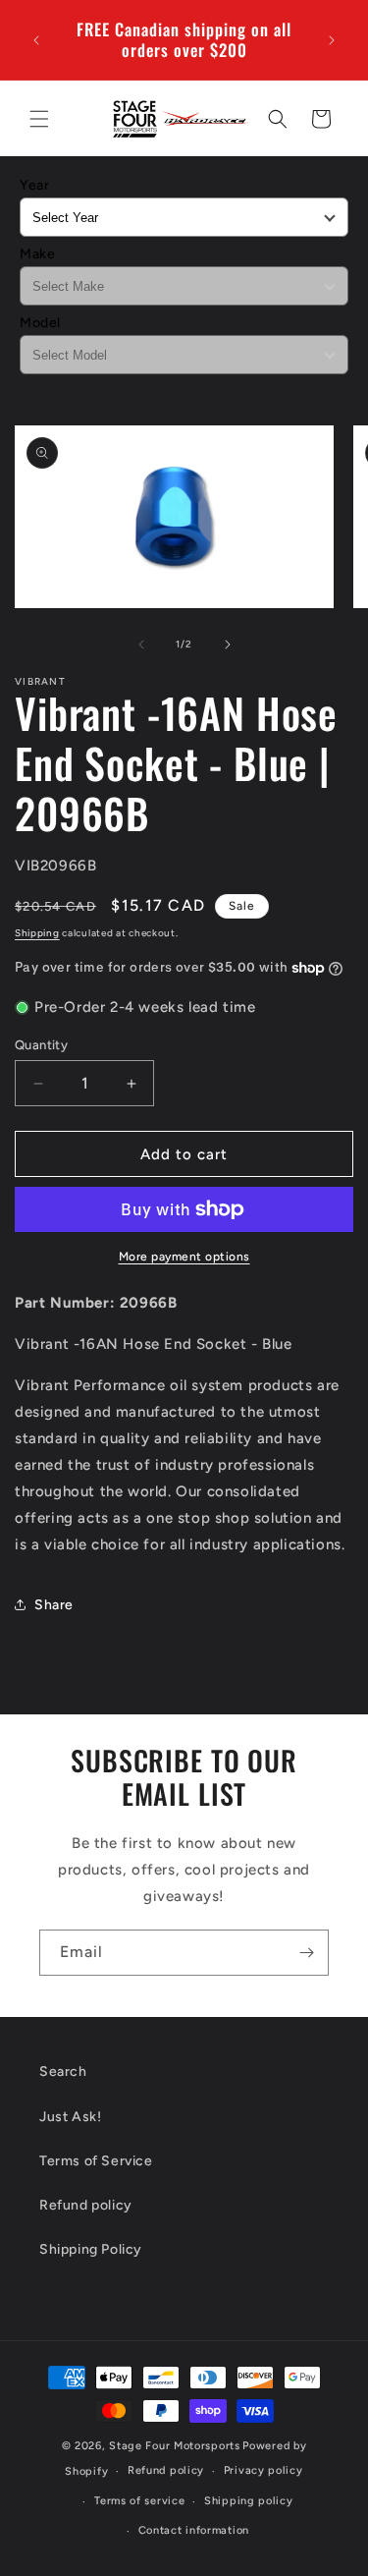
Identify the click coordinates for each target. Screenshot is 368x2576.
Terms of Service (96, 2161)
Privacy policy (263, 2470)
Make (37, 254)
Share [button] (54, 1605)
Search (63, 2072)
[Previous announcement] (36, 40)
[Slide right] (228, 644)
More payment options (184, 1257)
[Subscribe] (306, 1953)
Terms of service (139, 2501)
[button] (39, 119)
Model (40, 323)
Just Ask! (70, 2117)
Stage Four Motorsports (174, 2446)
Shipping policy (249, 2501)
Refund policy (86, 2205)
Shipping (37, 933)
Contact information (194, 2530)
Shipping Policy (91, 2249)
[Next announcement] (332, 40)
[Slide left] (141, 644)
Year (34, 185)
